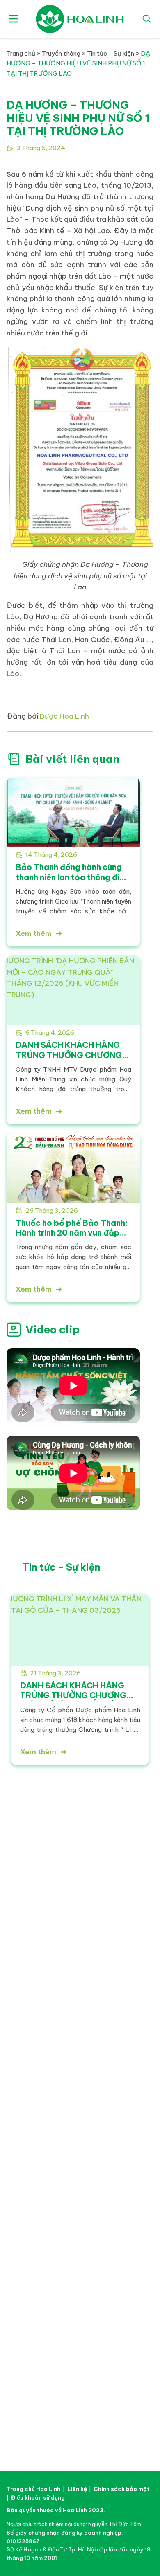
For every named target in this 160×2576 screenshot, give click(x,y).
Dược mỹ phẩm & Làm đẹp (113, 1957)
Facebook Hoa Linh (66, 2344)
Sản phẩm (96, 1934)
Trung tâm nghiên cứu (34, 1957)
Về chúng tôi (26, 1934)
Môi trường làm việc (105, 2014)
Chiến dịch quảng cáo (34, 2023)
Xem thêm (34, 933)
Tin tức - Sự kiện (111, 53)
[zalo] (149, 2563)
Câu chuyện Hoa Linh (33, 1948)
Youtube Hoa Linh (93, 2344)
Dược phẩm (94, 1948)
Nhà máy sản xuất (29, 1965)
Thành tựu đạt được (32, 1974)
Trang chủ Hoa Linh (33, 2489)
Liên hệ (90, 2031)
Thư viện (17, 2031)
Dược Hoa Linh (80, 19)
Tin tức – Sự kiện (28, 2014)
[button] (20, 1664)
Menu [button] (13, 19)
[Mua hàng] (149, 2527)
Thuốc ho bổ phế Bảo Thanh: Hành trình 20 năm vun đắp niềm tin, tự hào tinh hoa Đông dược (72, 1238)
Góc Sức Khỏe (25, 2040)
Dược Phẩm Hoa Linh (42, 2087)
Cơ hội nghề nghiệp (104, 2023)
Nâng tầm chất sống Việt (45, 1858)
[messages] (149, 2545)
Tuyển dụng (98, 2001)
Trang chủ (21, 53)
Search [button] (147, 19)
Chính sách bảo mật (122, 2489)
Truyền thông (61, 53)
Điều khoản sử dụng (38, 2497)
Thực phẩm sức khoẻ (106, 1965)
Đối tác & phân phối (107, 1974)
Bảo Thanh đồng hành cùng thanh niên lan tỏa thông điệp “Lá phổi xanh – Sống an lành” (73, 877)
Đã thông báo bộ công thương (80, 2428)
